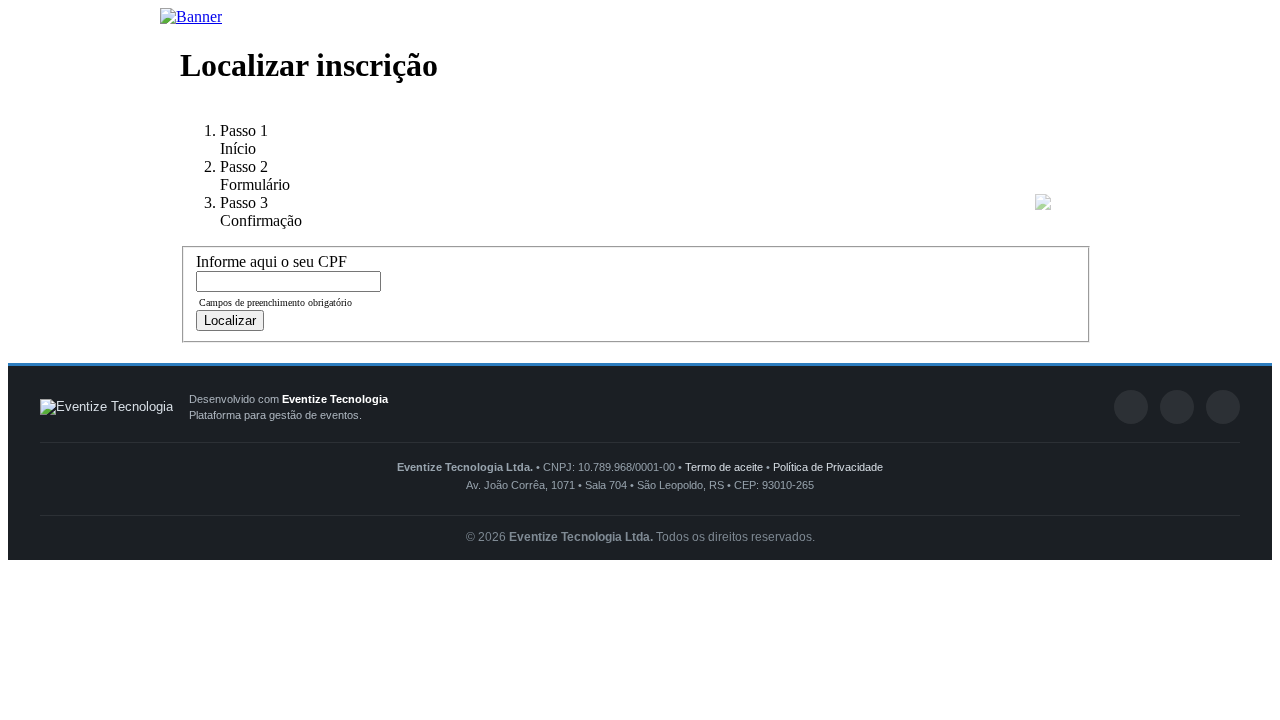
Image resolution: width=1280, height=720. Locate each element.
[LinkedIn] (1177, 407)
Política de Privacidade (828, 467)
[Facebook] (1131, 407)
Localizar (230, 320)
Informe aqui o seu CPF (271, 261)
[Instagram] (1223, 407)
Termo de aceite (724, 467)
